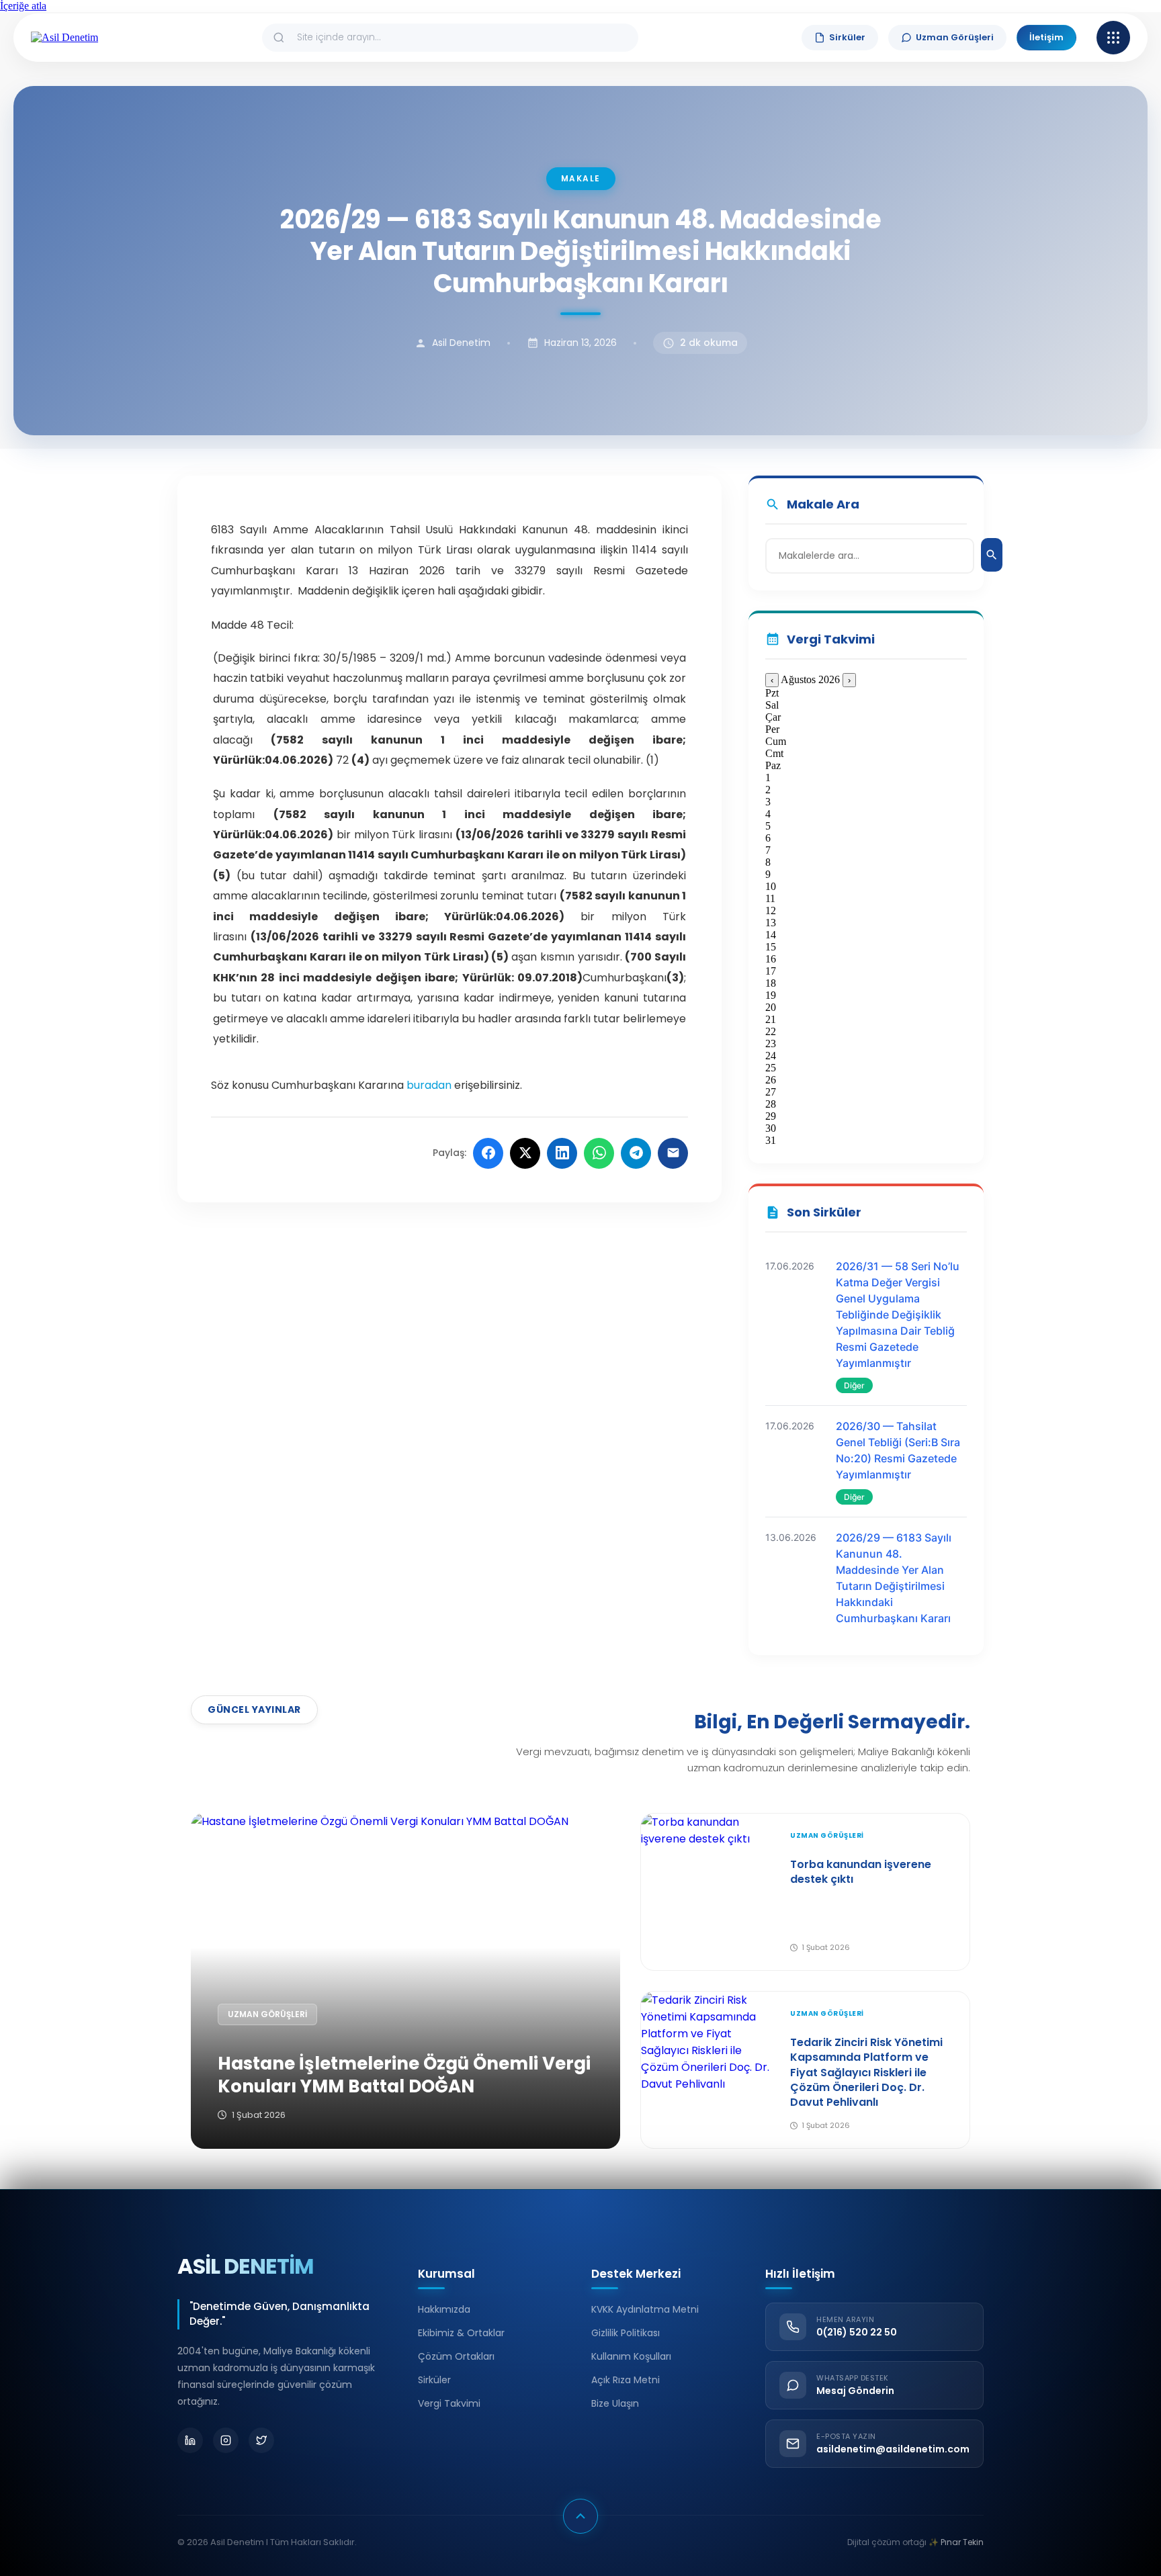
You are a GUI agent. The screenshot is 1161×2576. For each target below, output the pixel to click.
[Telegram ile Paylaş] (636, 1153)
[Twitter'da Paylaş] (525, 1153)
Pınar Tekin (962, 2542)
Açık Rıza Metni (626, 2380)
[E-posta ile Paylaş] (673, 1153)
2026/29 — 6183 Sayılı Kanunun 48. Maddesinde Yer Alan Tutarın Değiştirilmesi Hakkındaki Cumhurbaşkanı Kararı (894, 1578)
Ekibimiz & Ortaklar (461, 2333)
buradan (429, 1085)
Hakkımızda (444, 2309)
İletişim (1046, 37)
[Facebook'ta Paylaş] (488, 1153)
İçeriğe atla (23, 6)
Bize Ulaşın (615, 2403)
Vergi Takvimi (449, 2403)
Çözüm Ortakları (456, 2356)
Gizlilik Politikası (626, 2333)
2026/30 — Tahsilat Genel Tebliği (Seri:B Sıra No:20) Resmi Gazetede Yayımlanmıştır (898, 1450)
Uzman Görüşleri (955, 37)
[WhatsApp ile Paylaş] (599, 1153)
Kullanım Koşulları (631, 2356)
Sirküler (847, 37)
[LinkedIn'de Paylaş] (562, 1153)
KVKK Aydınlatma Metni (645, 2309)
